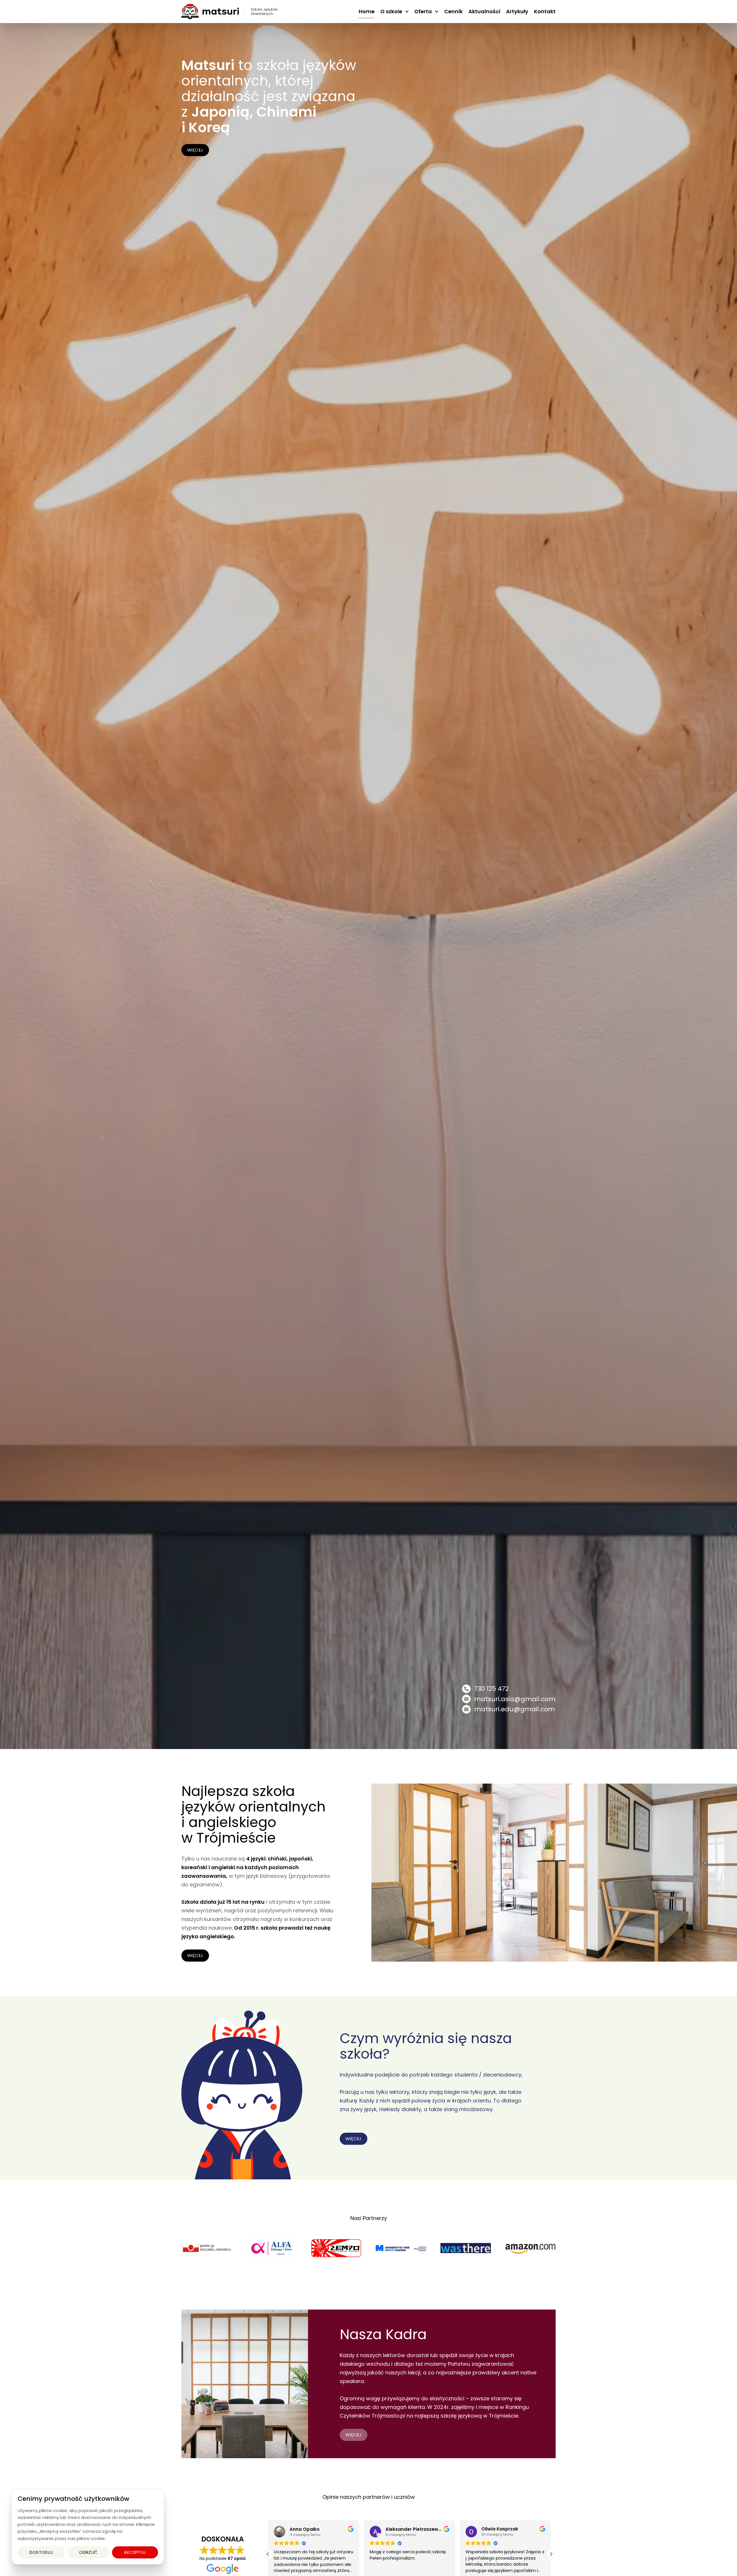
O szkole (391, 11)
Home (367, 11)
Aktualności (484, 11)
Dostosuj (41, 2552)
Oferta (423, 11)
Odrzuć (89, 2552)
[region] (88, 2527)
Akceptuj (135, 2552)
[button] (551, 2554)
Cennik (453, 11)
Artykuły (517, 11)
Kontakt (545, 11)
